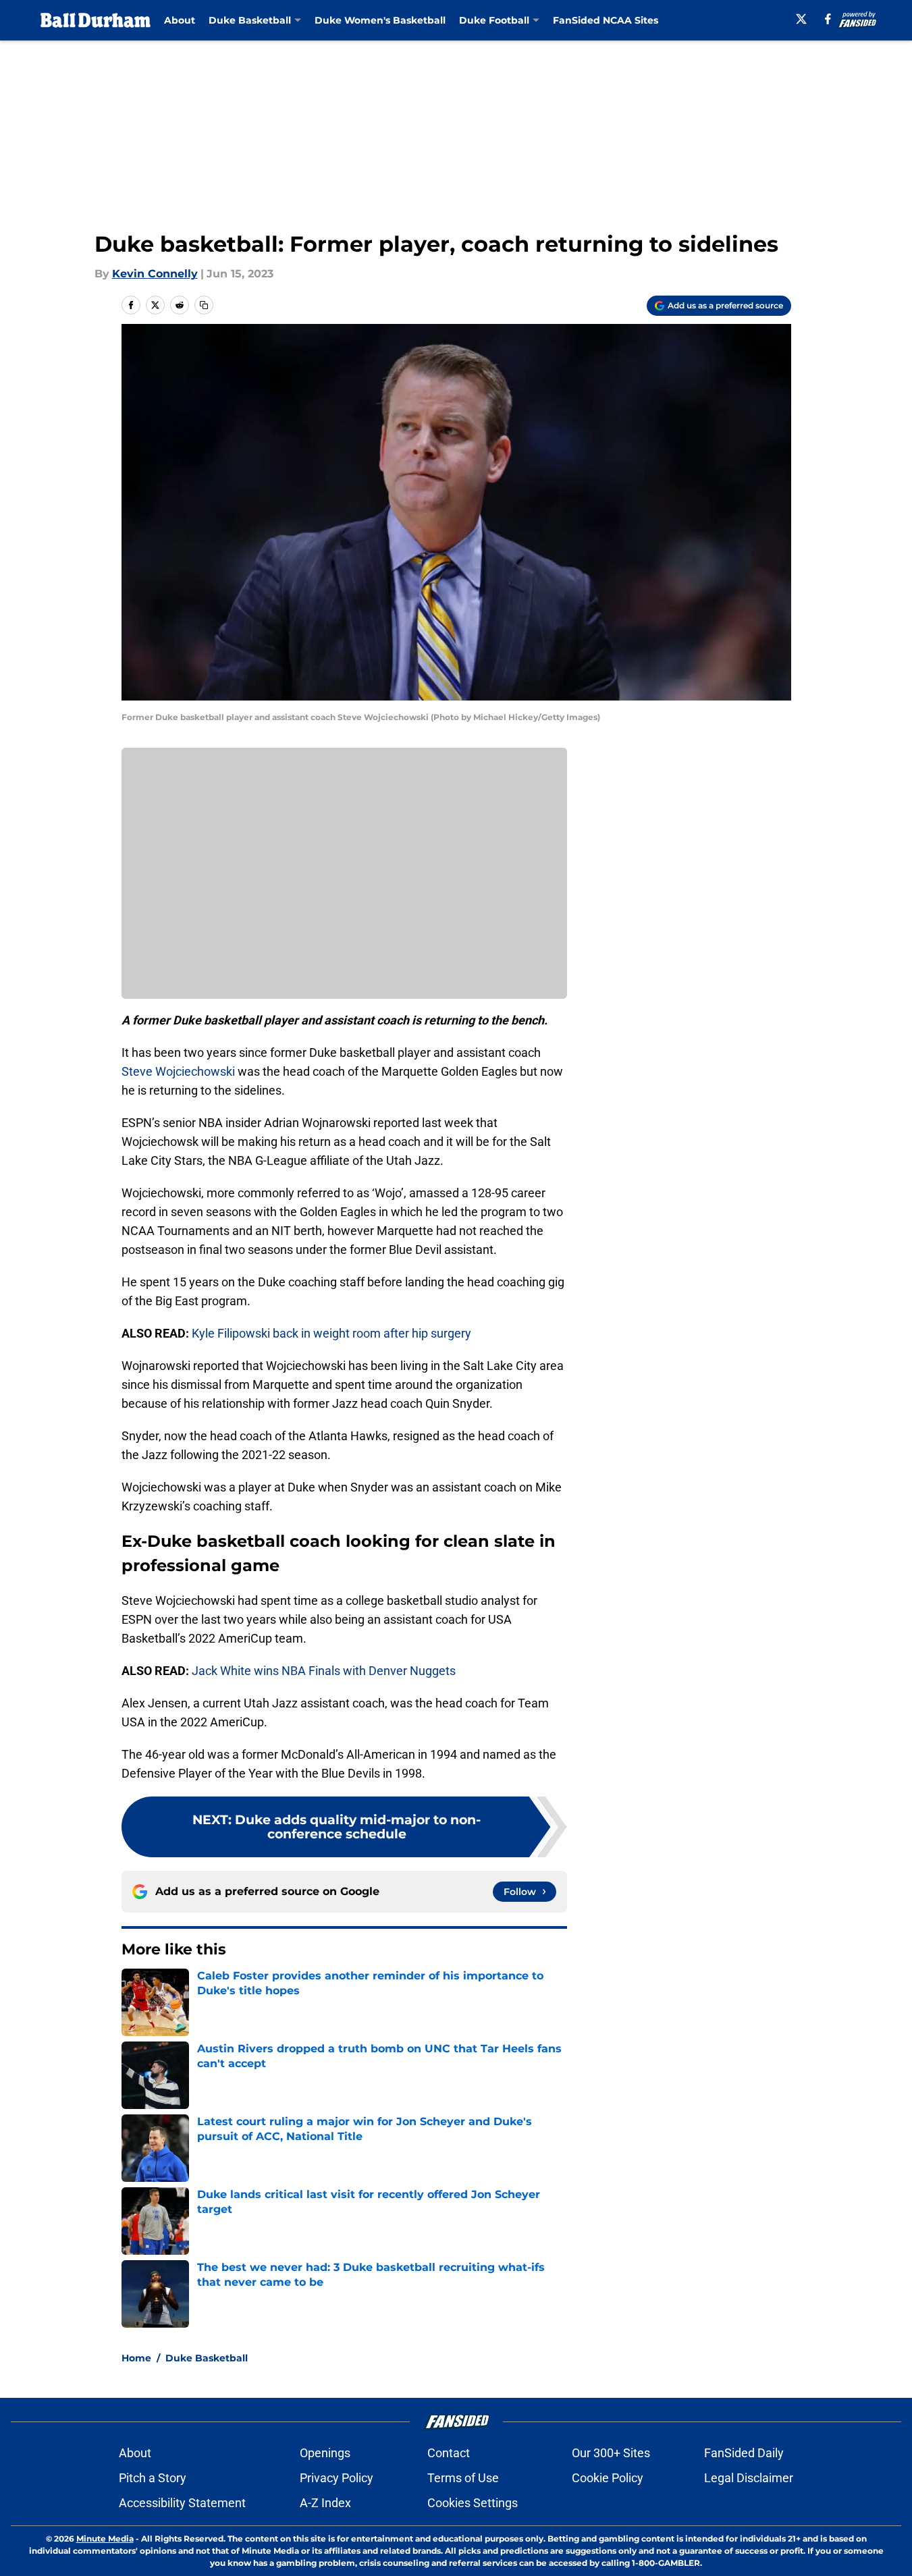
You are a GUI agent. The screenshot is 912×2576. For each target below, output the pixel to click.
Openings (325, 2453)
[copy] (204, 305)
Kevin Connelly (155, 274)
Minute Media (105, 2539)
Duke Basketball (207, 2358)
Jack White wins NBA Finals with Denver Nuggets (324, 1671)
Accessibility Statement (182, 2503)
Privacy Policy (337, 2478)
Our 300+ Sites (611, 2453)
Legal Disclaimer (749, 2478)
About (180, 20)
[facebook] (828, 19)
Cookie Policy (608, 2478)
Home (136, 2358)
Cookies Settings (473, 2503)
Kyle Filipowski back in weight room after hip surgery (331, 1333)
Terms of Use (463, 2478)
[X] (801, 19)
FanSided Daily (744, 2453)
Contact (449, 2453)
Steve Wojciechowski (180, 1071)
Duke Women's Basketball (380, 20)
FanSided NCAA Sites (606, 20)
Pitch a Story (153, 2478)
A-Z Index (325, 2503)
